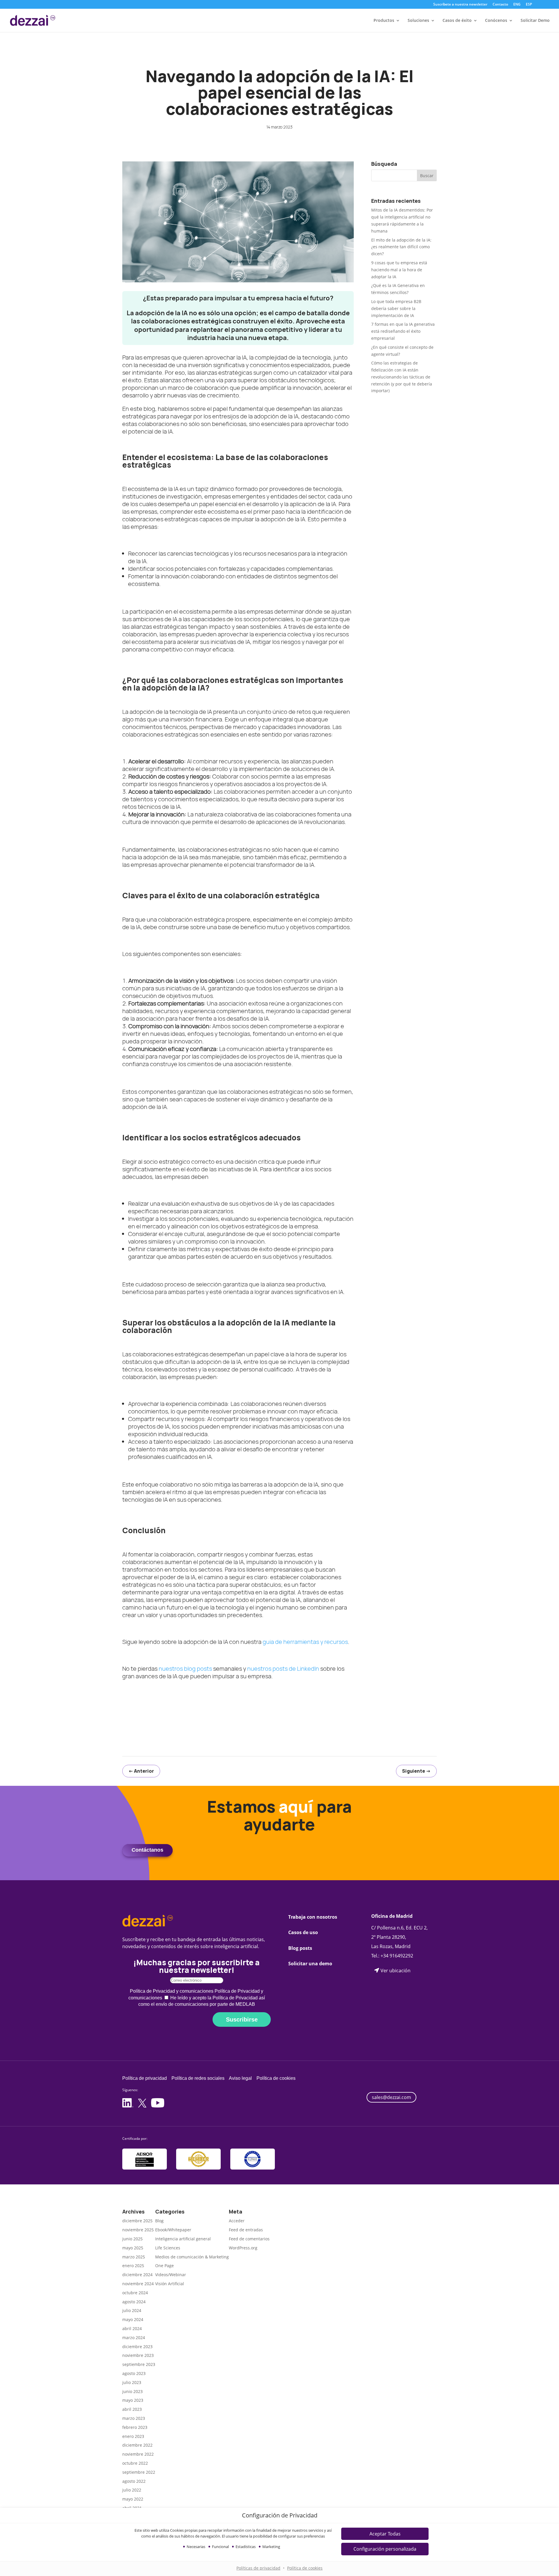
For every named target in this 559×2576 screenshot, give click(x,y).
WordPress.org (243, 2248)
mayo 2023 (133, 2400)
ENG (517, 5)
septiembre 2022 (139, 2472)
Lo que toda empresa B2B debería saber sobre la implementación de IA (396, 308)
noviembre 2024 (138, 2284)
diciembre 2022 (137, 2445)
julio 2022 (132, 2490)
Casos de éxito (457, 21)
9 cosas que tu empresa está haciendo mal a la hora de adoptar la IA (399, 270)
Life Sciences (168, 2248)
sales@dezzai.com (391, 2097)
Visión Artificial (170, 2284)
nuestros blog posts (185, 1669)
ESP (529, 5)
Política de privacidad (145, 2078)
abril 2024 (132, 2328)
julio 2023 (132, 2382)
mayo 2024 (133, 2319)
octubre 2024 (135, 2293)
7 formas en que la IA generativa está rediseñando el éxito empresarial (403, 331)
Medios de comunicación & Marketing (192, 2257)
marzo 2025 (134, 2257)
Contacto (500, 5)
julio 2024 (132, 2310)
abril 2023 (132, 2409)
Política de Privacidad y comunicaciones (172, 1991)
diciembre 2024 (137, 2275)
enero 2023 (133, 2436)
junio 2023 (132, 2391)
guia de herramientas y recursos (305, 1642)
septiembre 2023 (139, 2364)
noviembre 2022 (138, 2454)
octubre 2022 (135, 2463)
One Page (164, 2266)
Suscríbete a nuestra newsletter (460, 5)
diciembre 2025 (137, 2221)
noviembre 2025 (138, 2230)
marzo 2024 (134, 2338)
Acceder (237, 2221)
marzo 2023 (134, 2418)
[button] (385, 2534)
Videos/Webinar (171, 2275)
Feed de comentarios (249, 2239)
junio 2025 (132, 2239)
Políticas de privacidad (258, 2568)
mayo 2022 (133, 2499)
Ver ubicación (396, 1970)
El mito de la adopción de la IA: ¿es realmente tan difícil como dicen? (401, 247)
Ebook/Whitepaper (173, 2230)
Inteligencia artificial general (183, 2239)
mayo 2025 (133, 2248)
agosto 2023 (134, 2373)
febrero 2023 (135, 2427)
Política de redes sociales (198, 2078)
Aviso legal (240, 2078)
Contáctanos (147, 1850)
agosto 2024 (134, 2302)
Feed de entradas (246, 2230)
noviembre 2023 (138, 2355)
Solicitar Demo (535, 21)
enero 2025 (133, 2266)
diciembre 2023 (137, 2347)
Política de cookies (305, 2568)
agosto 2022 (134, 2481)
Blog (159, 2221)
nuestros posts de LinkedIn (283, 1669)
